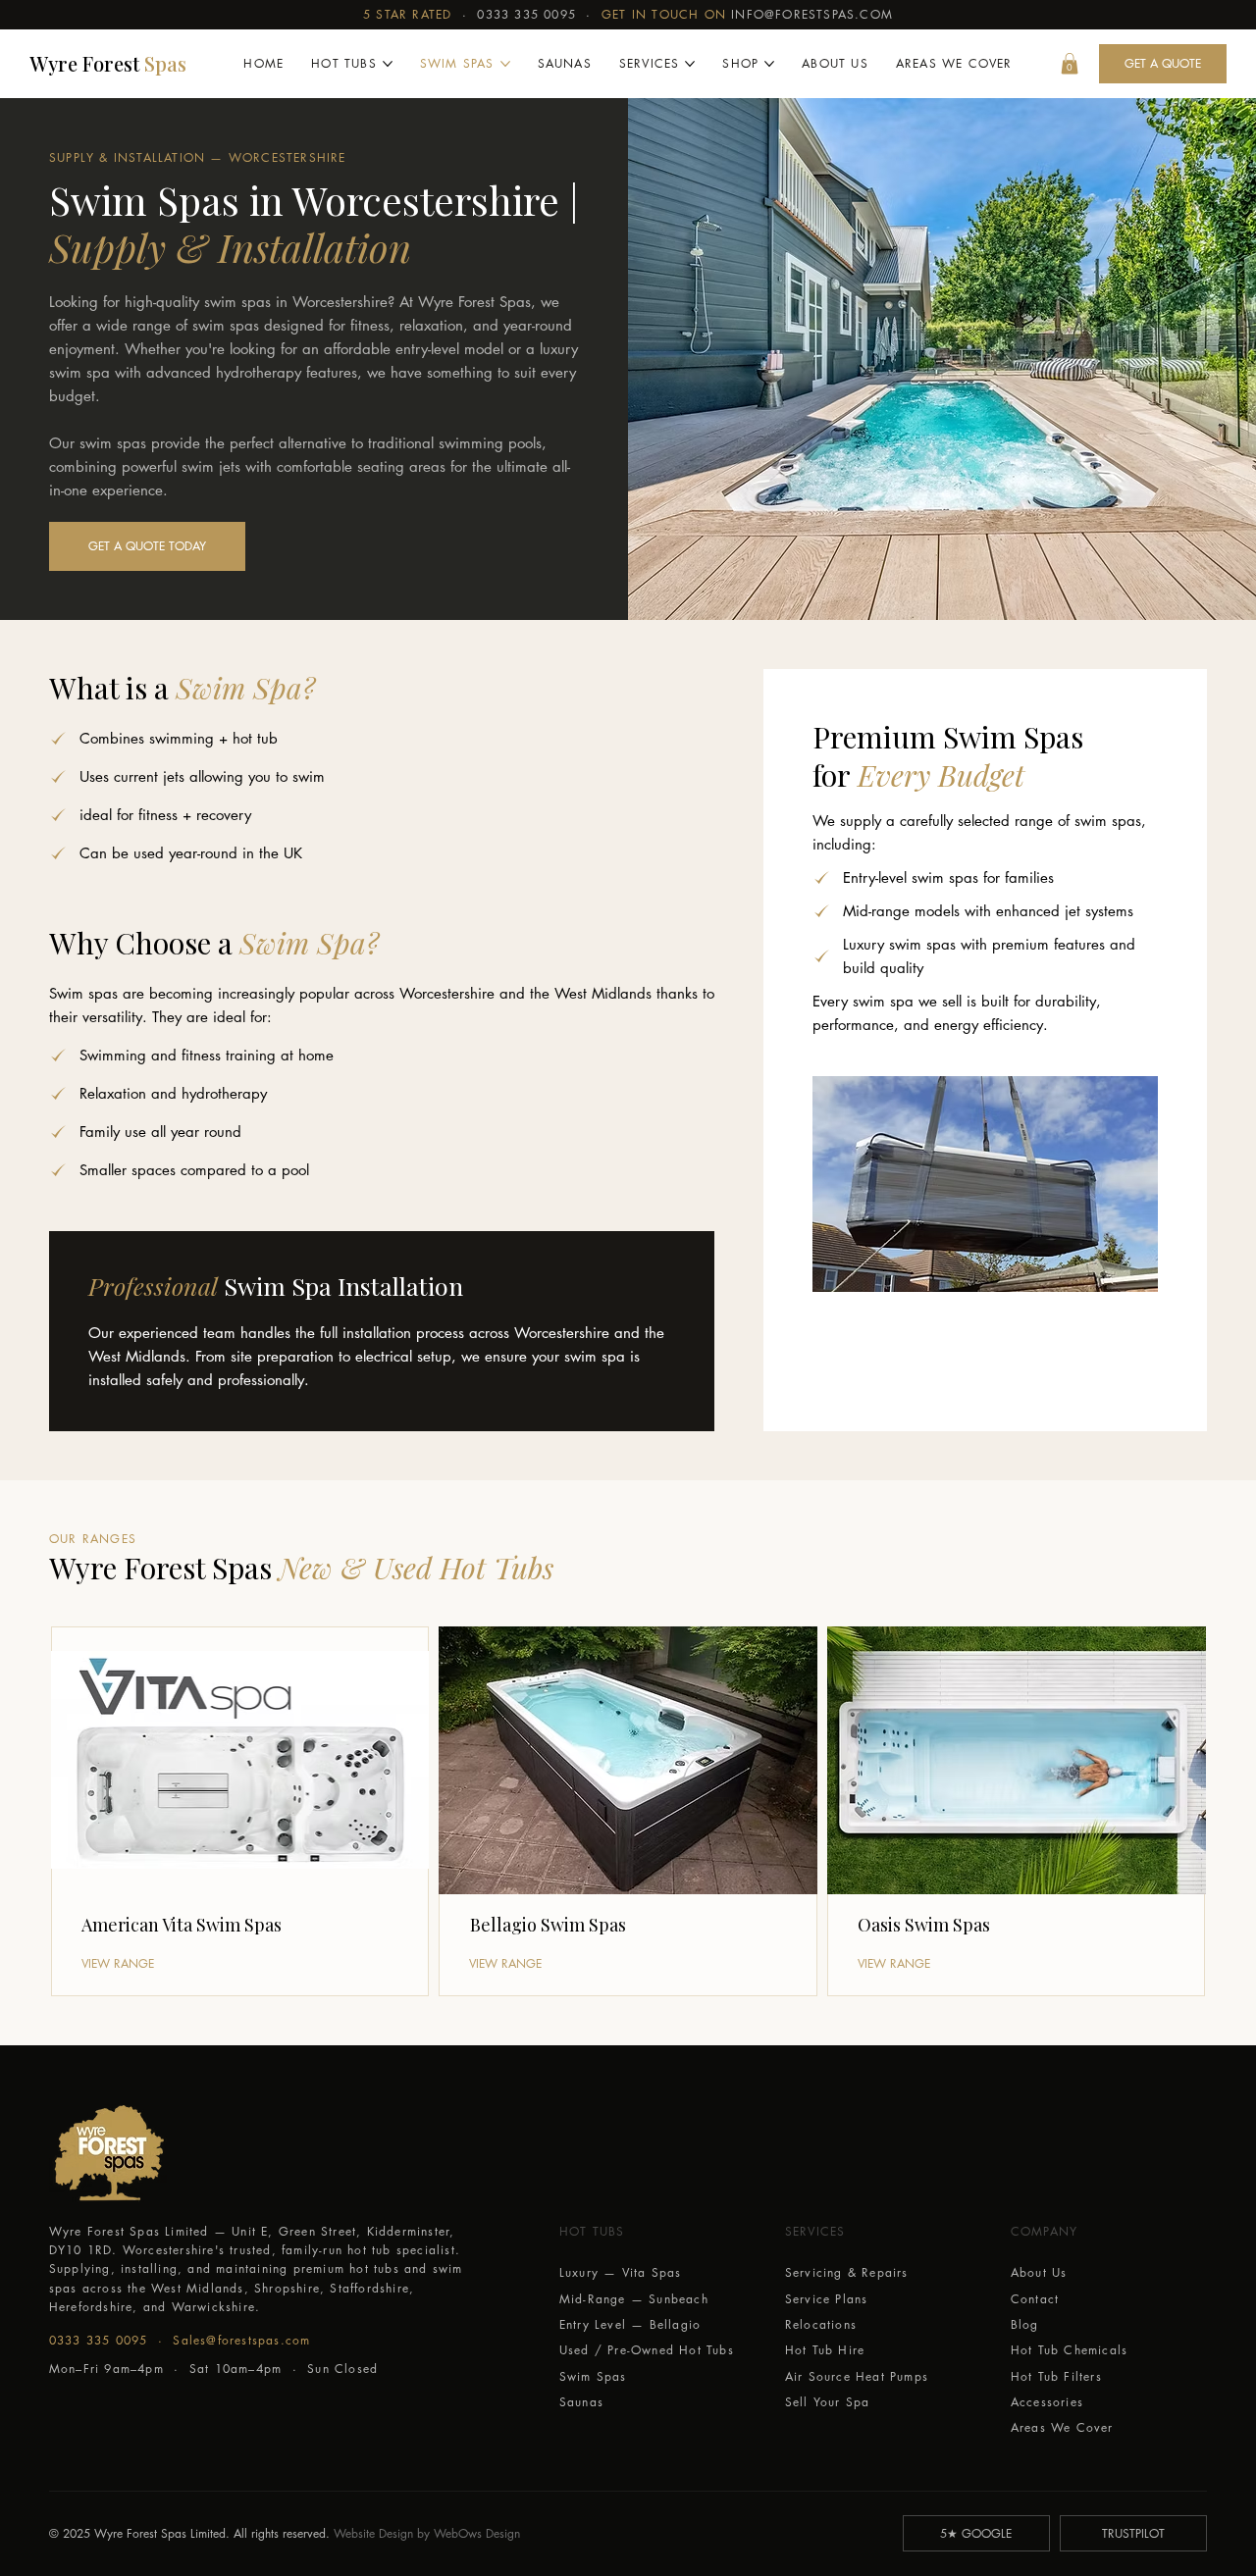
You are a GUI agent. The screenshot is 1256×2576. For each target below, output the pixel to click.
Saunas (581, 2402)
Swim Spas (593, 2376)
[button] (1070, 64)
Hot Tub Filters (1056, 2376)
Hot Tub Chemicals (1069, 2350)
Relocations (821, 2324)
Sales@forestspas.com (241, 2340)
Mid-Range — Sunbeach (634, 2299)
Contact (1035, 2299)
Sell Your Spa (828, 2402)
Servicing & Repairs (847, 2272)
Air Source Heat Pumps (857, 2376)
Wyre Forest (108, 63)
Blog (1025, 2324)
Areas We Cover (1062, 2427)
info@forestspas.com (812, 14)
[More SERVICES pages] (690, 64)
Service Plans (827, 2299)
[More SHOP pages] (769, 64)
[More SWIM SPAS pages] (505, 64)
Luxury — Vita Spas (621, 2272)
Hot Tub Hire (825, 2350)
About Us (1039, 2272)
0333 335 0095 (526, 14)
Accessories (1047, 2402)
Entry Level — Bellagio (630, 2324)
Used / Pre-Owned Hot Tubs (647, 2350)
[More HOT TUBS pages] (388, 64)
